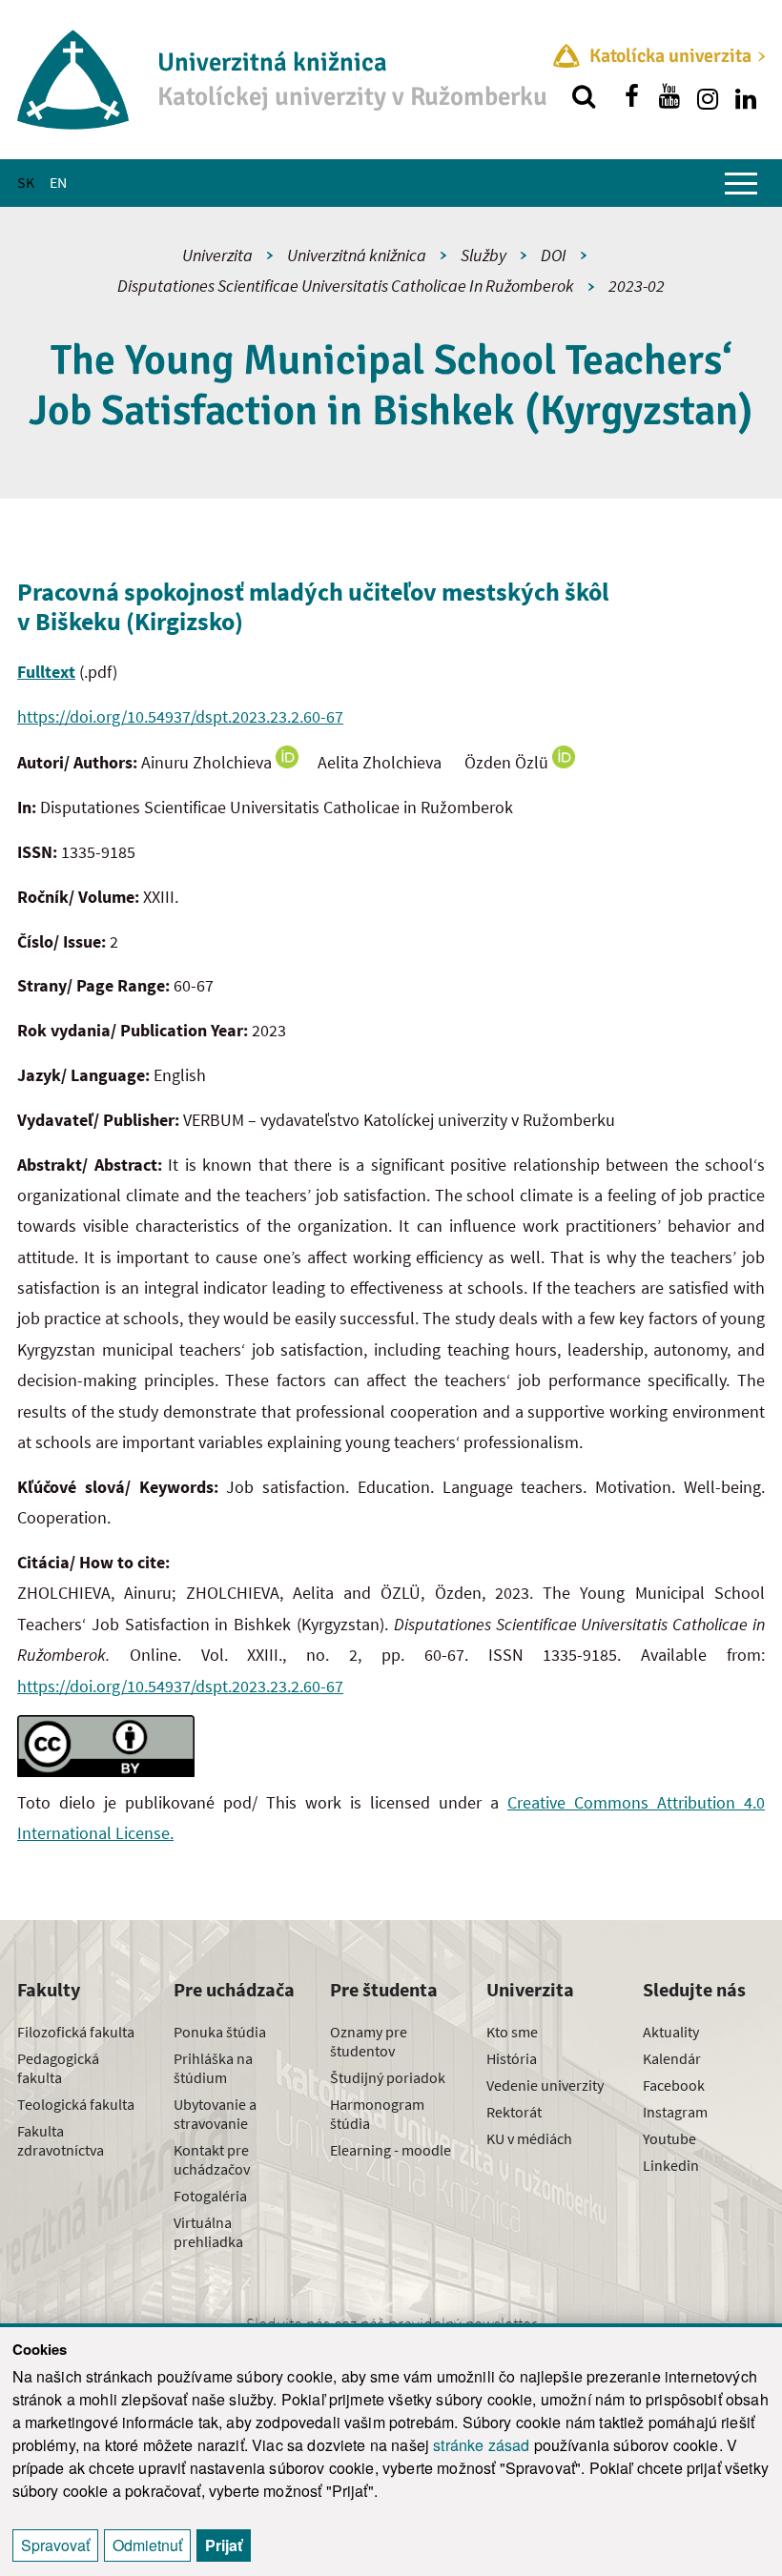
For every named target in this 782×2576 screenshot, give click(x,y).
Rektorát (514, 2112)
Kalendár (672, 2058)
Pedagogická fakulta (58, 2068)
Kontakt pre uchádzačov (212, 2159)
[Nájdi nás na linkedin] (746, 96)
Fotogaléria (210, 2196)
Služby (484, 255)
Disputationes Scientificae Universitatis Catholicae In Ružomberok (346, 286)
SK (26, 182)
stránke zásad (481, 2445)
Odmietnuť (147, 2545)
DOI (554, 255)
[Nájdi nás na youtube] (669, 96)
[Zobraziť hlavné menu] (741, 183)
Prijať (224, 2545)
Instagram (675, 2112)
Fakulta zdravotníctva (61, 2140)
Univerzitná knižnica (357, 255)
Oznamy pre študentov (369, 2041)
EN (58, 182)
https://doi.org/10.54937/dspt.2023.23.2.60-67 (180, 716)
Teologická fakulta (76, 2104)
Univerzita (217, 255)
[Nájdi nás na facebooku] (631, 96)
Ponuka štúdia (220, 2032)
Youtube (669, 2138)
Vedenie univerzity (545, 2085)
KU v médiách (529, 2138)
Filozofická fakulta (76, 2032)
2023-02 (637, 286)
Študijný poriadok (388, 2077)
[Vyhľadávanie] (584, 96)
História (512, 2058)
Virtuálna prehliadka (208, 2232)
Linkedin (671, 2165)
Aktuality (671, 2032)
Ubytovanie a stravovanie (215, 2114)
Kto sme (512, 2032)
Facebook (674, 2085)
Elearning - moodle (391, 2150)
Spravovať (55, 2545)
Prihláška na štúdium (213, 2068)
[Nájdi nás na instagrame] (708, 96)
